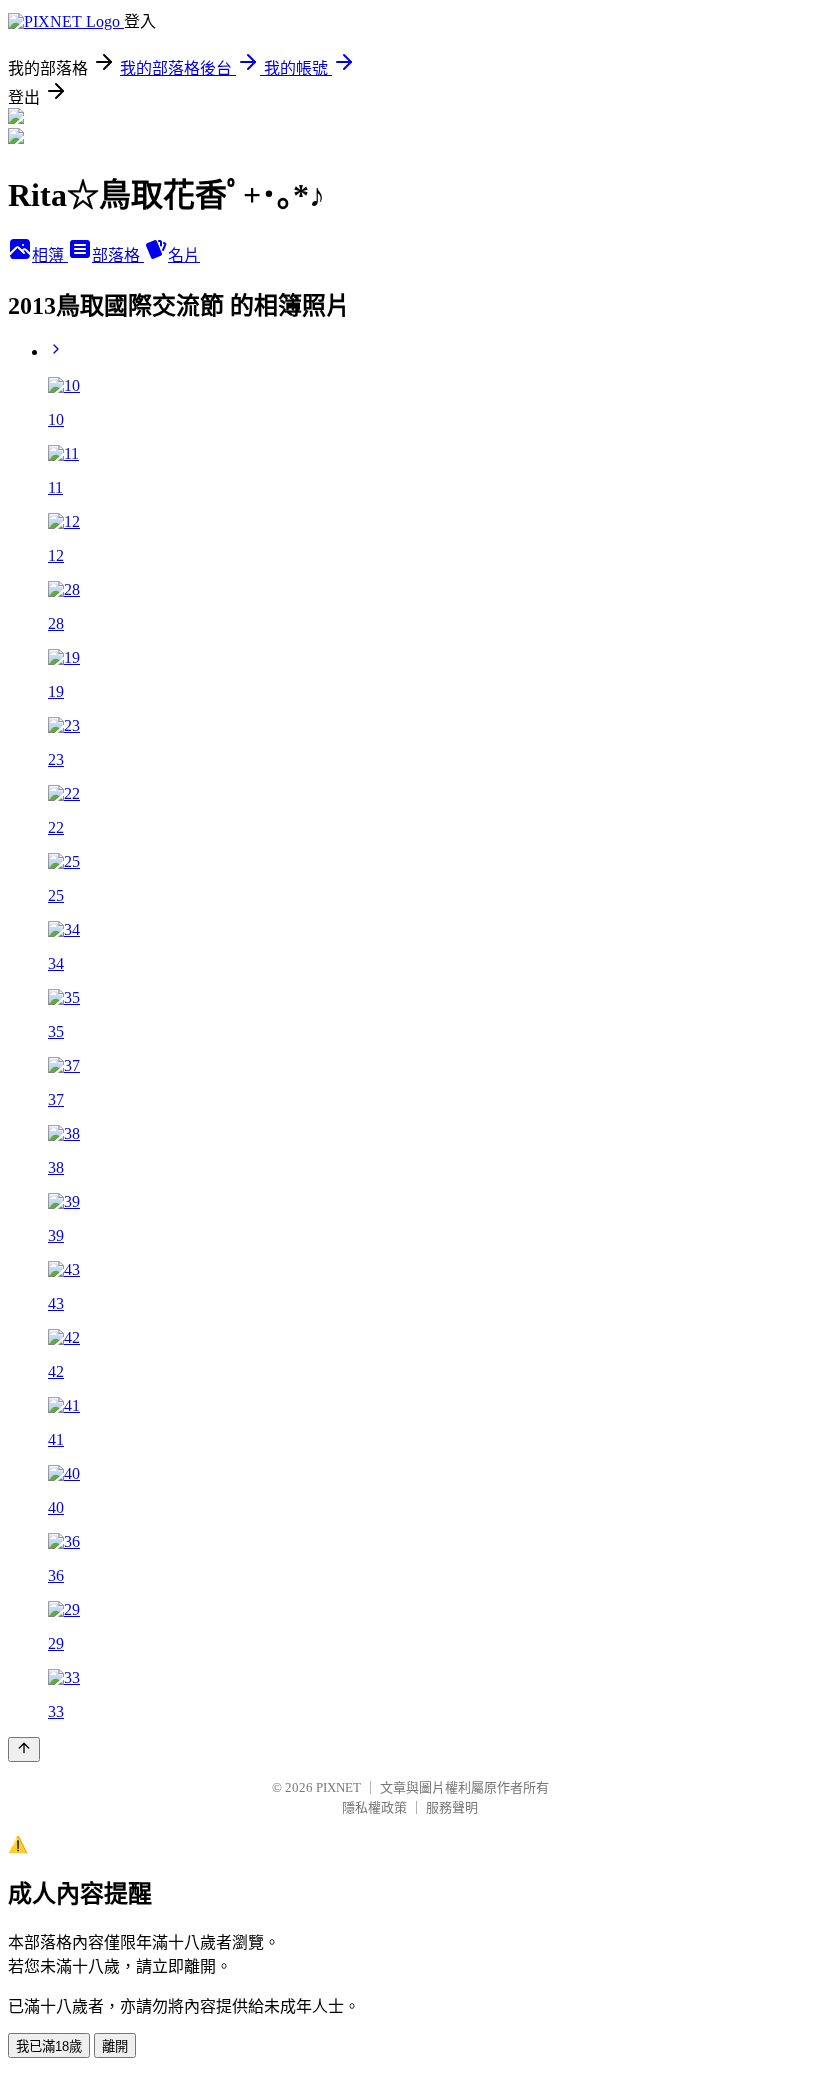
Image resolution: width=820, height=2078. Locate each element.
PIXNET (338, 1787)
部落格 (118, 255)
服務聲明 (452, 1807)
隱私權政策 (374, 1807)
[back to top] (24, 1749)
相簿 (50, 255)
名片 (184, 255)
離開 (115, 2046)
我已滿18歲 (49, 2046)
